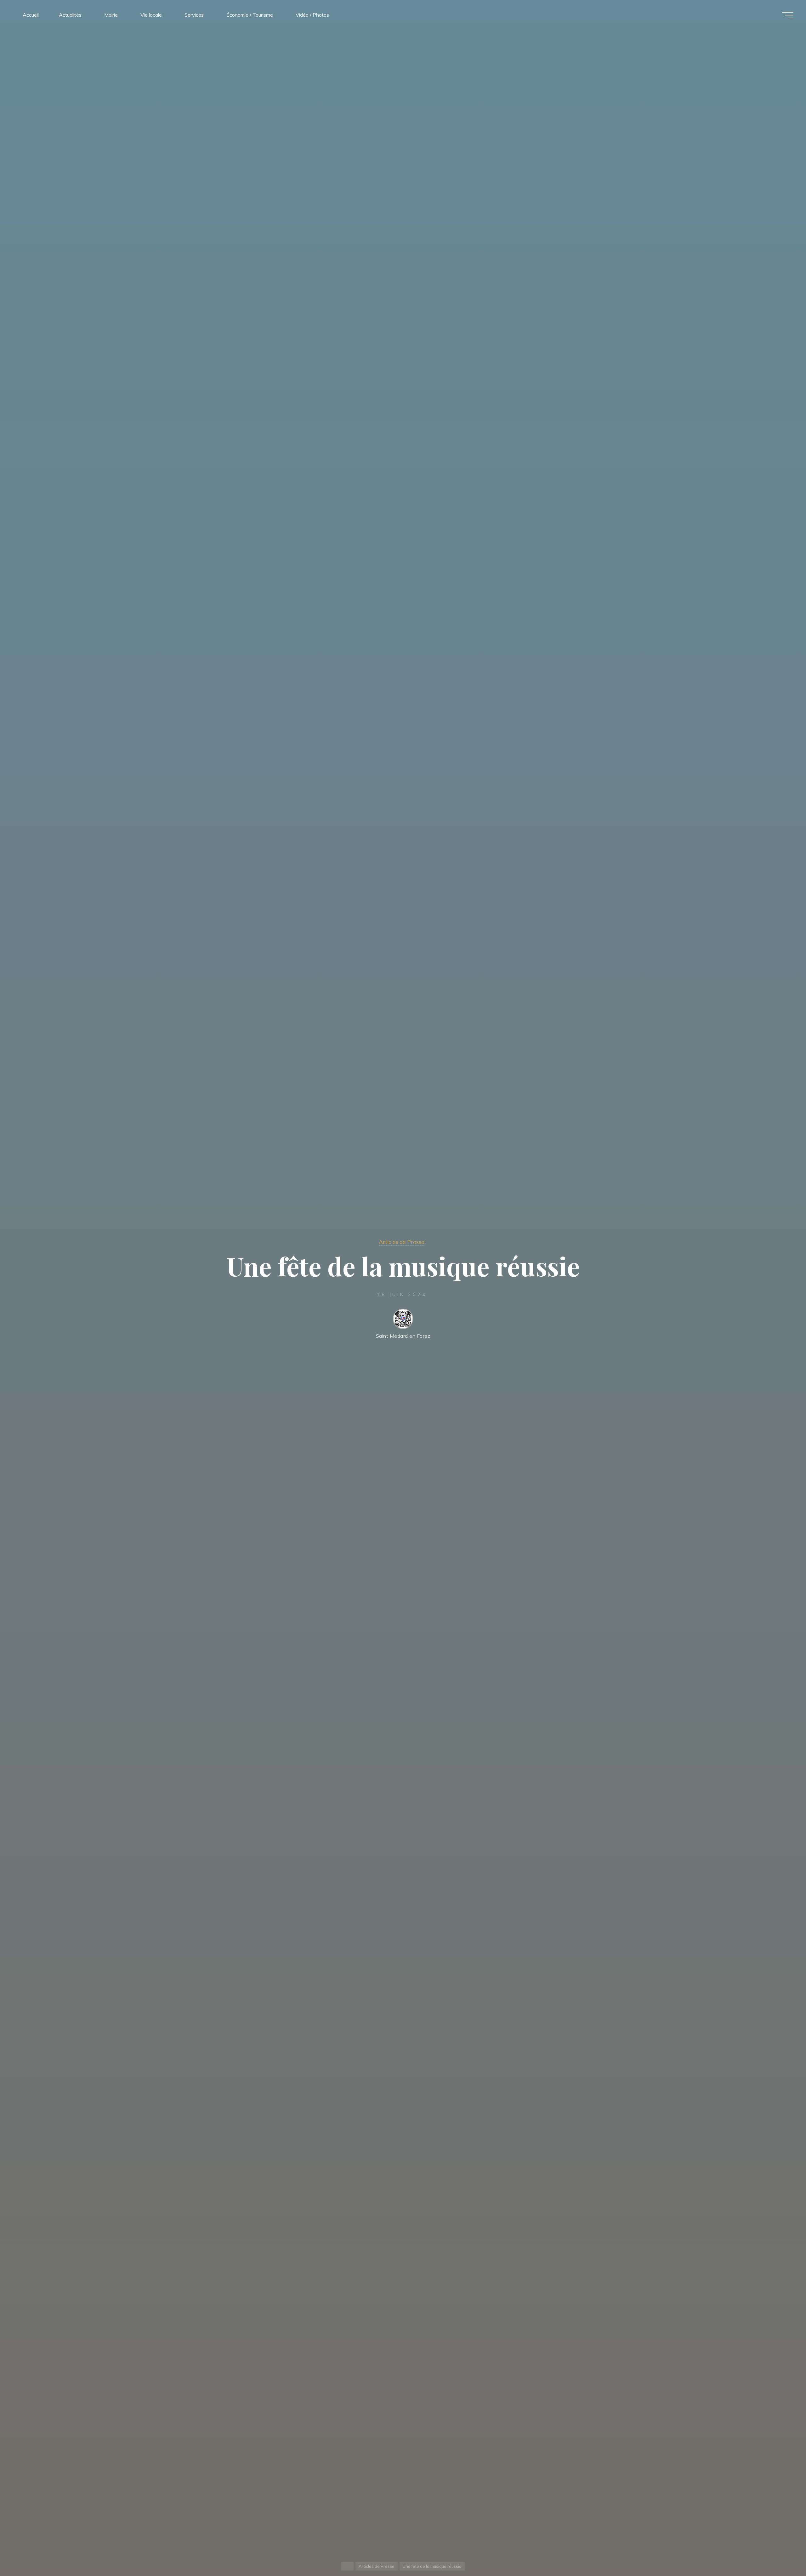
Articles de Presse (402, 1242)
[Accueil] (347, 2566)
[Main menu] (788, 15)
